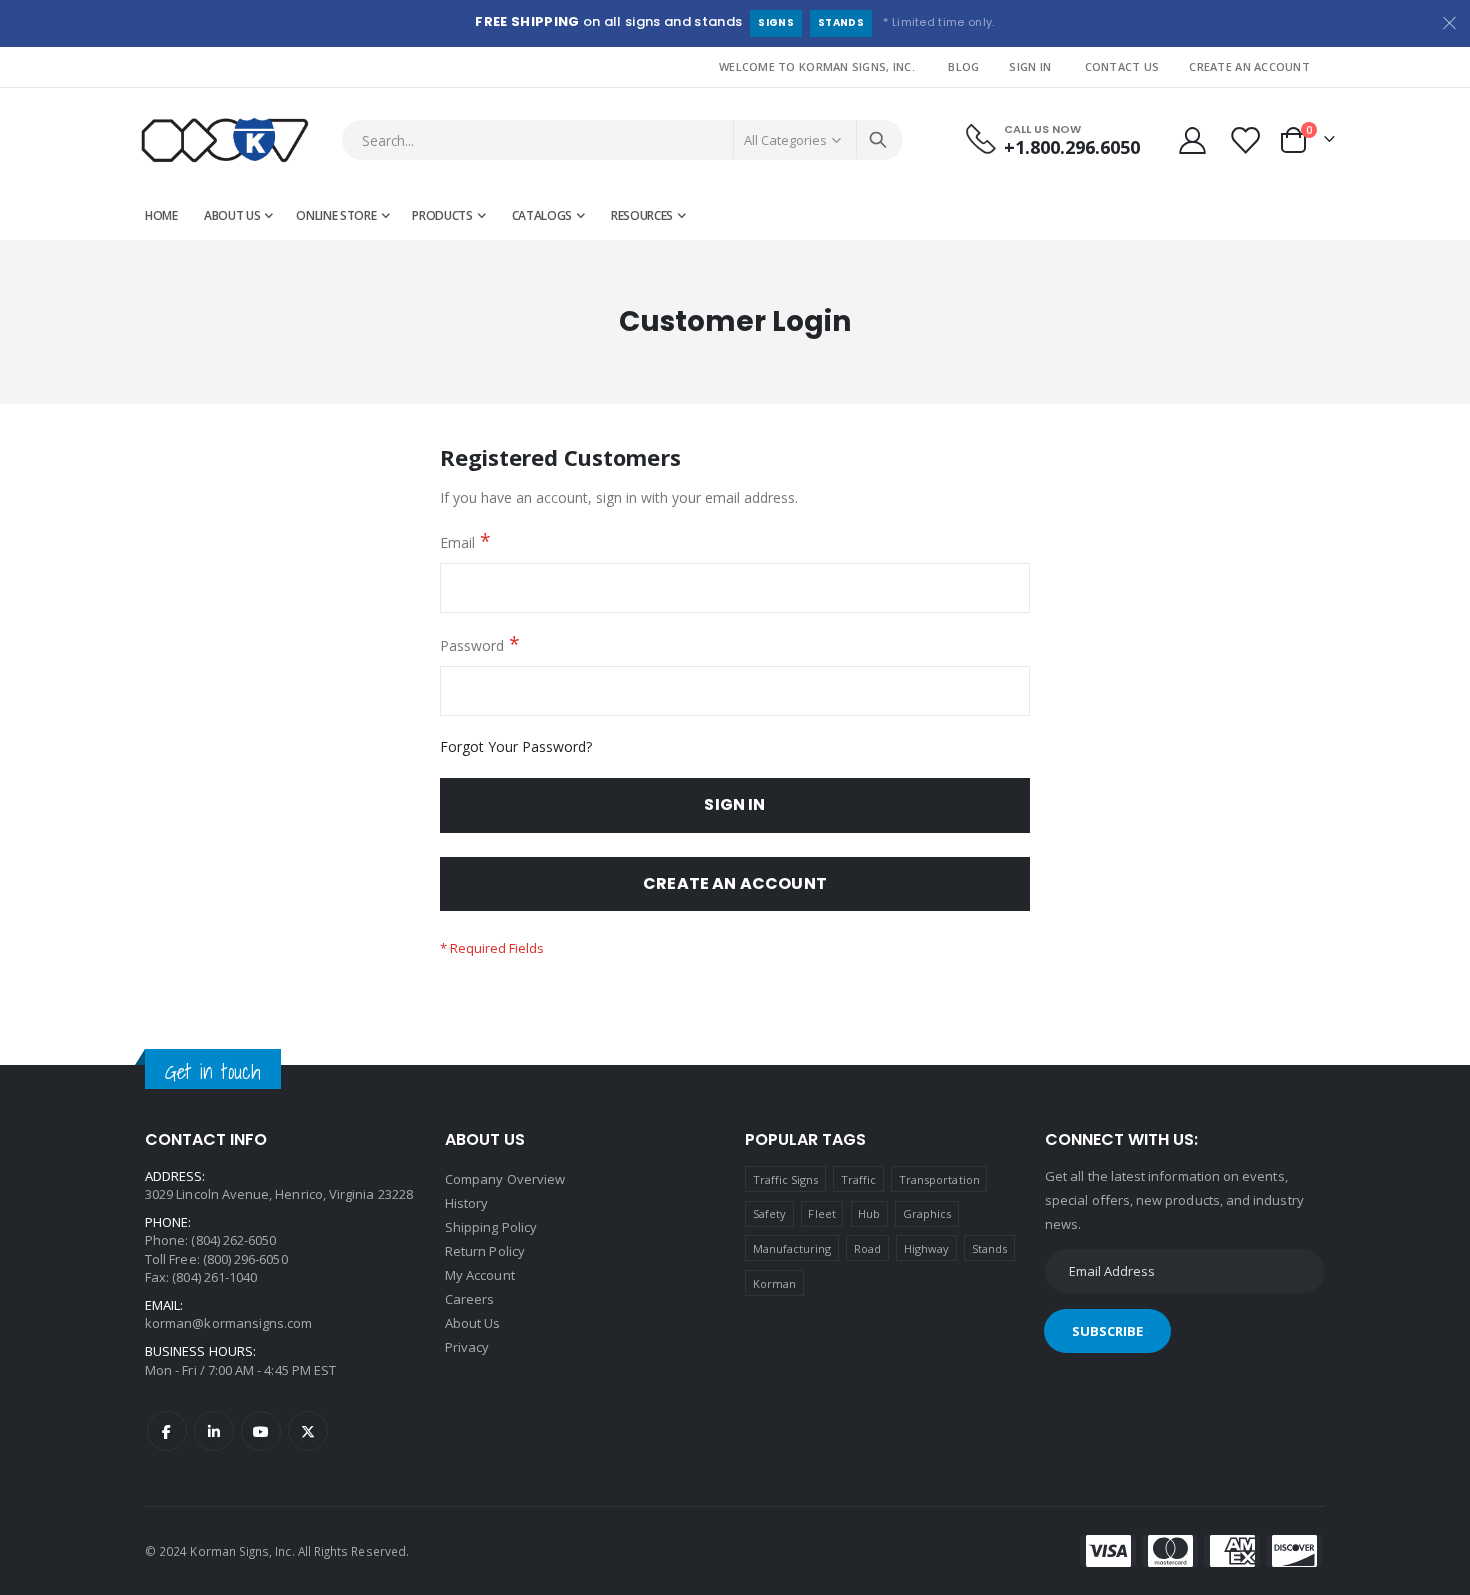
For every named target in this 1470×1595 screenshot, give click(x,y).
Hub (869, 1213)
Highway (926, 1248)
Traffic (858, 1179)
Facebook (167, 1431)
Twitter (308, 1431)
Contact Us (1122, 66)
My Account (480, 1275)
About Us (473, 1323)
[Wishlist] (1247, 140)
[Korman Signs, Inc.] (225, 140)
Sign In (1030, 66)
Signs (776, 22)
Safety (769, 1213)
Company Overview (505, 1179)
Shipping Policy (491, 1227)
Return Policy (485, 1251)
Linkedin (214, 1431)
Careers (469, 1299)
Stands (841, 22)
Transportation (939, 1179)
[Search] (878, 140)
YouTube (261, 1431)
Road (867, 1248)
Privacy (467, 1347)
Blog (963, 66)
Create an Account (1249, 66)
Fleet (821, 1213)
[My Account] (1192, 140)
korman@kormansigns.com (228, 1323)
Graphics (927, 1213)
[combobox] (622, 140)
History (466, 1203)
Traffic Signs (786, 1179)
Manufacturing (792, 1248)
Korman (774, 1283)
